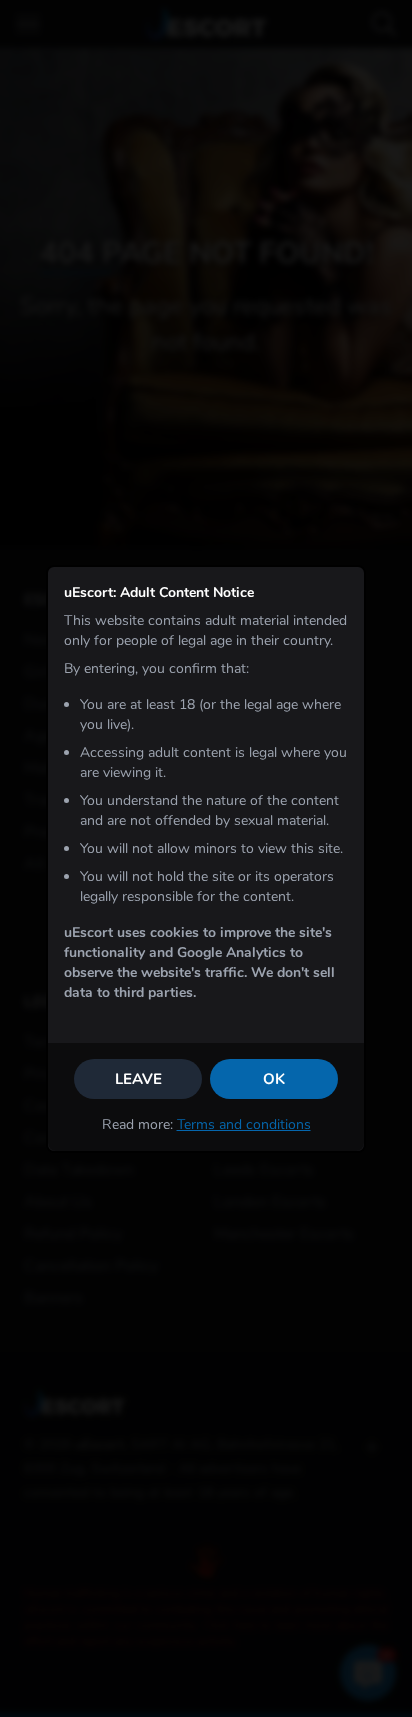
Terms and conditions (244, 1124)
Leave (138, 1079)
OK (274, 1079)
